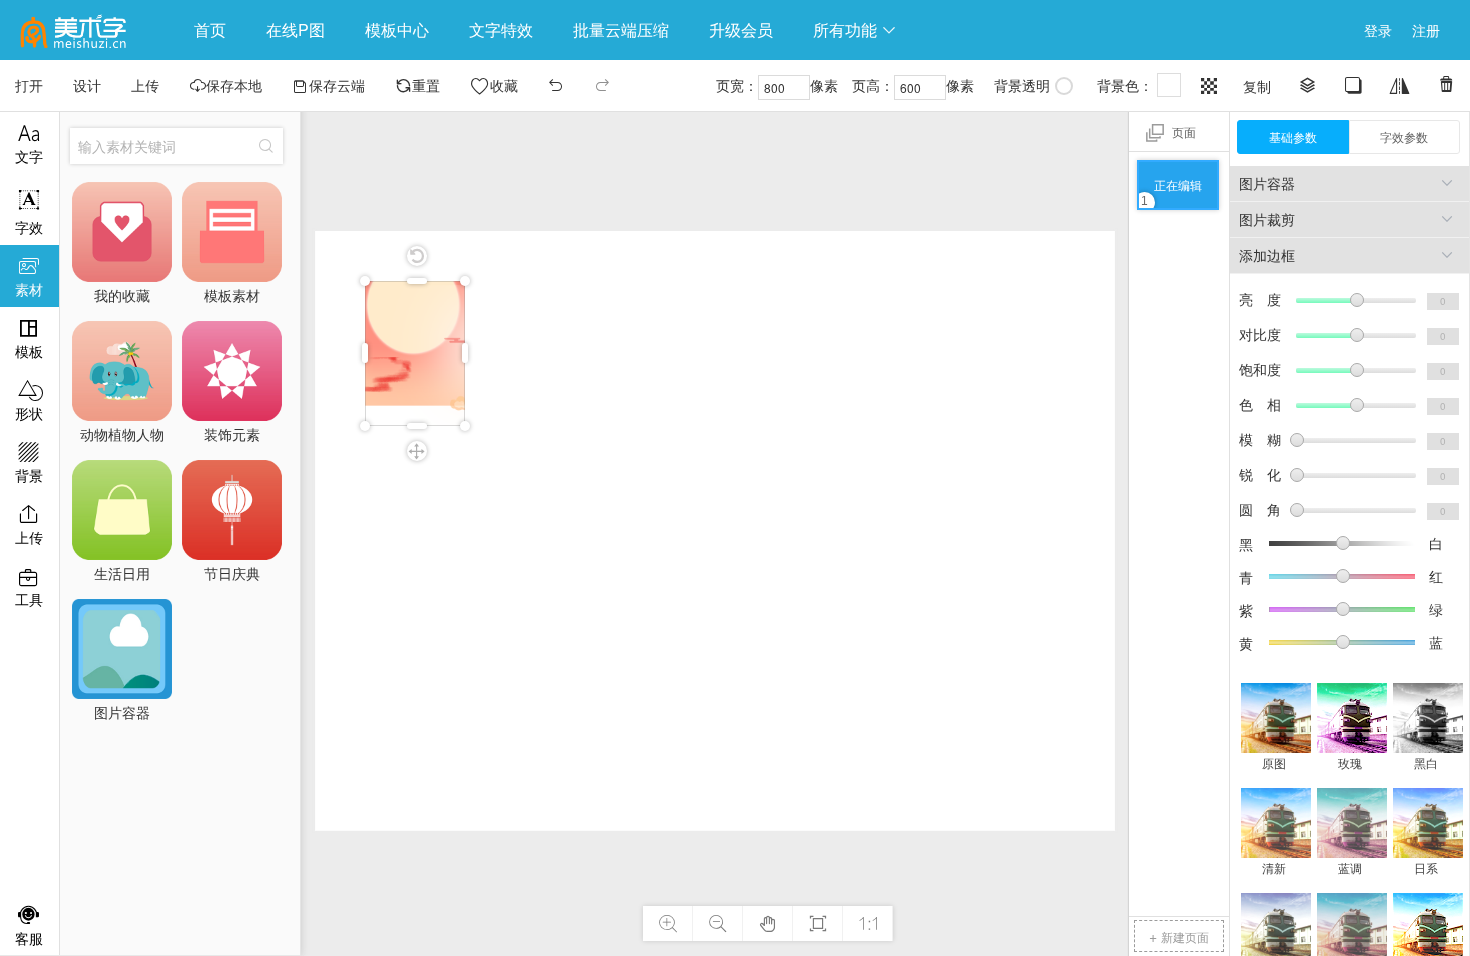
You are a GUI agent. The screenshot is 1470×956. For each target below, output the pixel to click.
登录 (1378, 30)
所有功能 (855, 29)
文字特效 (501, 29)
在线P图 (295, 29)
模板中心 (397, 29)
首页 (210, 29)
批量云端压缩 (621, 29)
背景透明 (1022, 85)
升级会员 (741, 29)
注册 (1426, 30)
